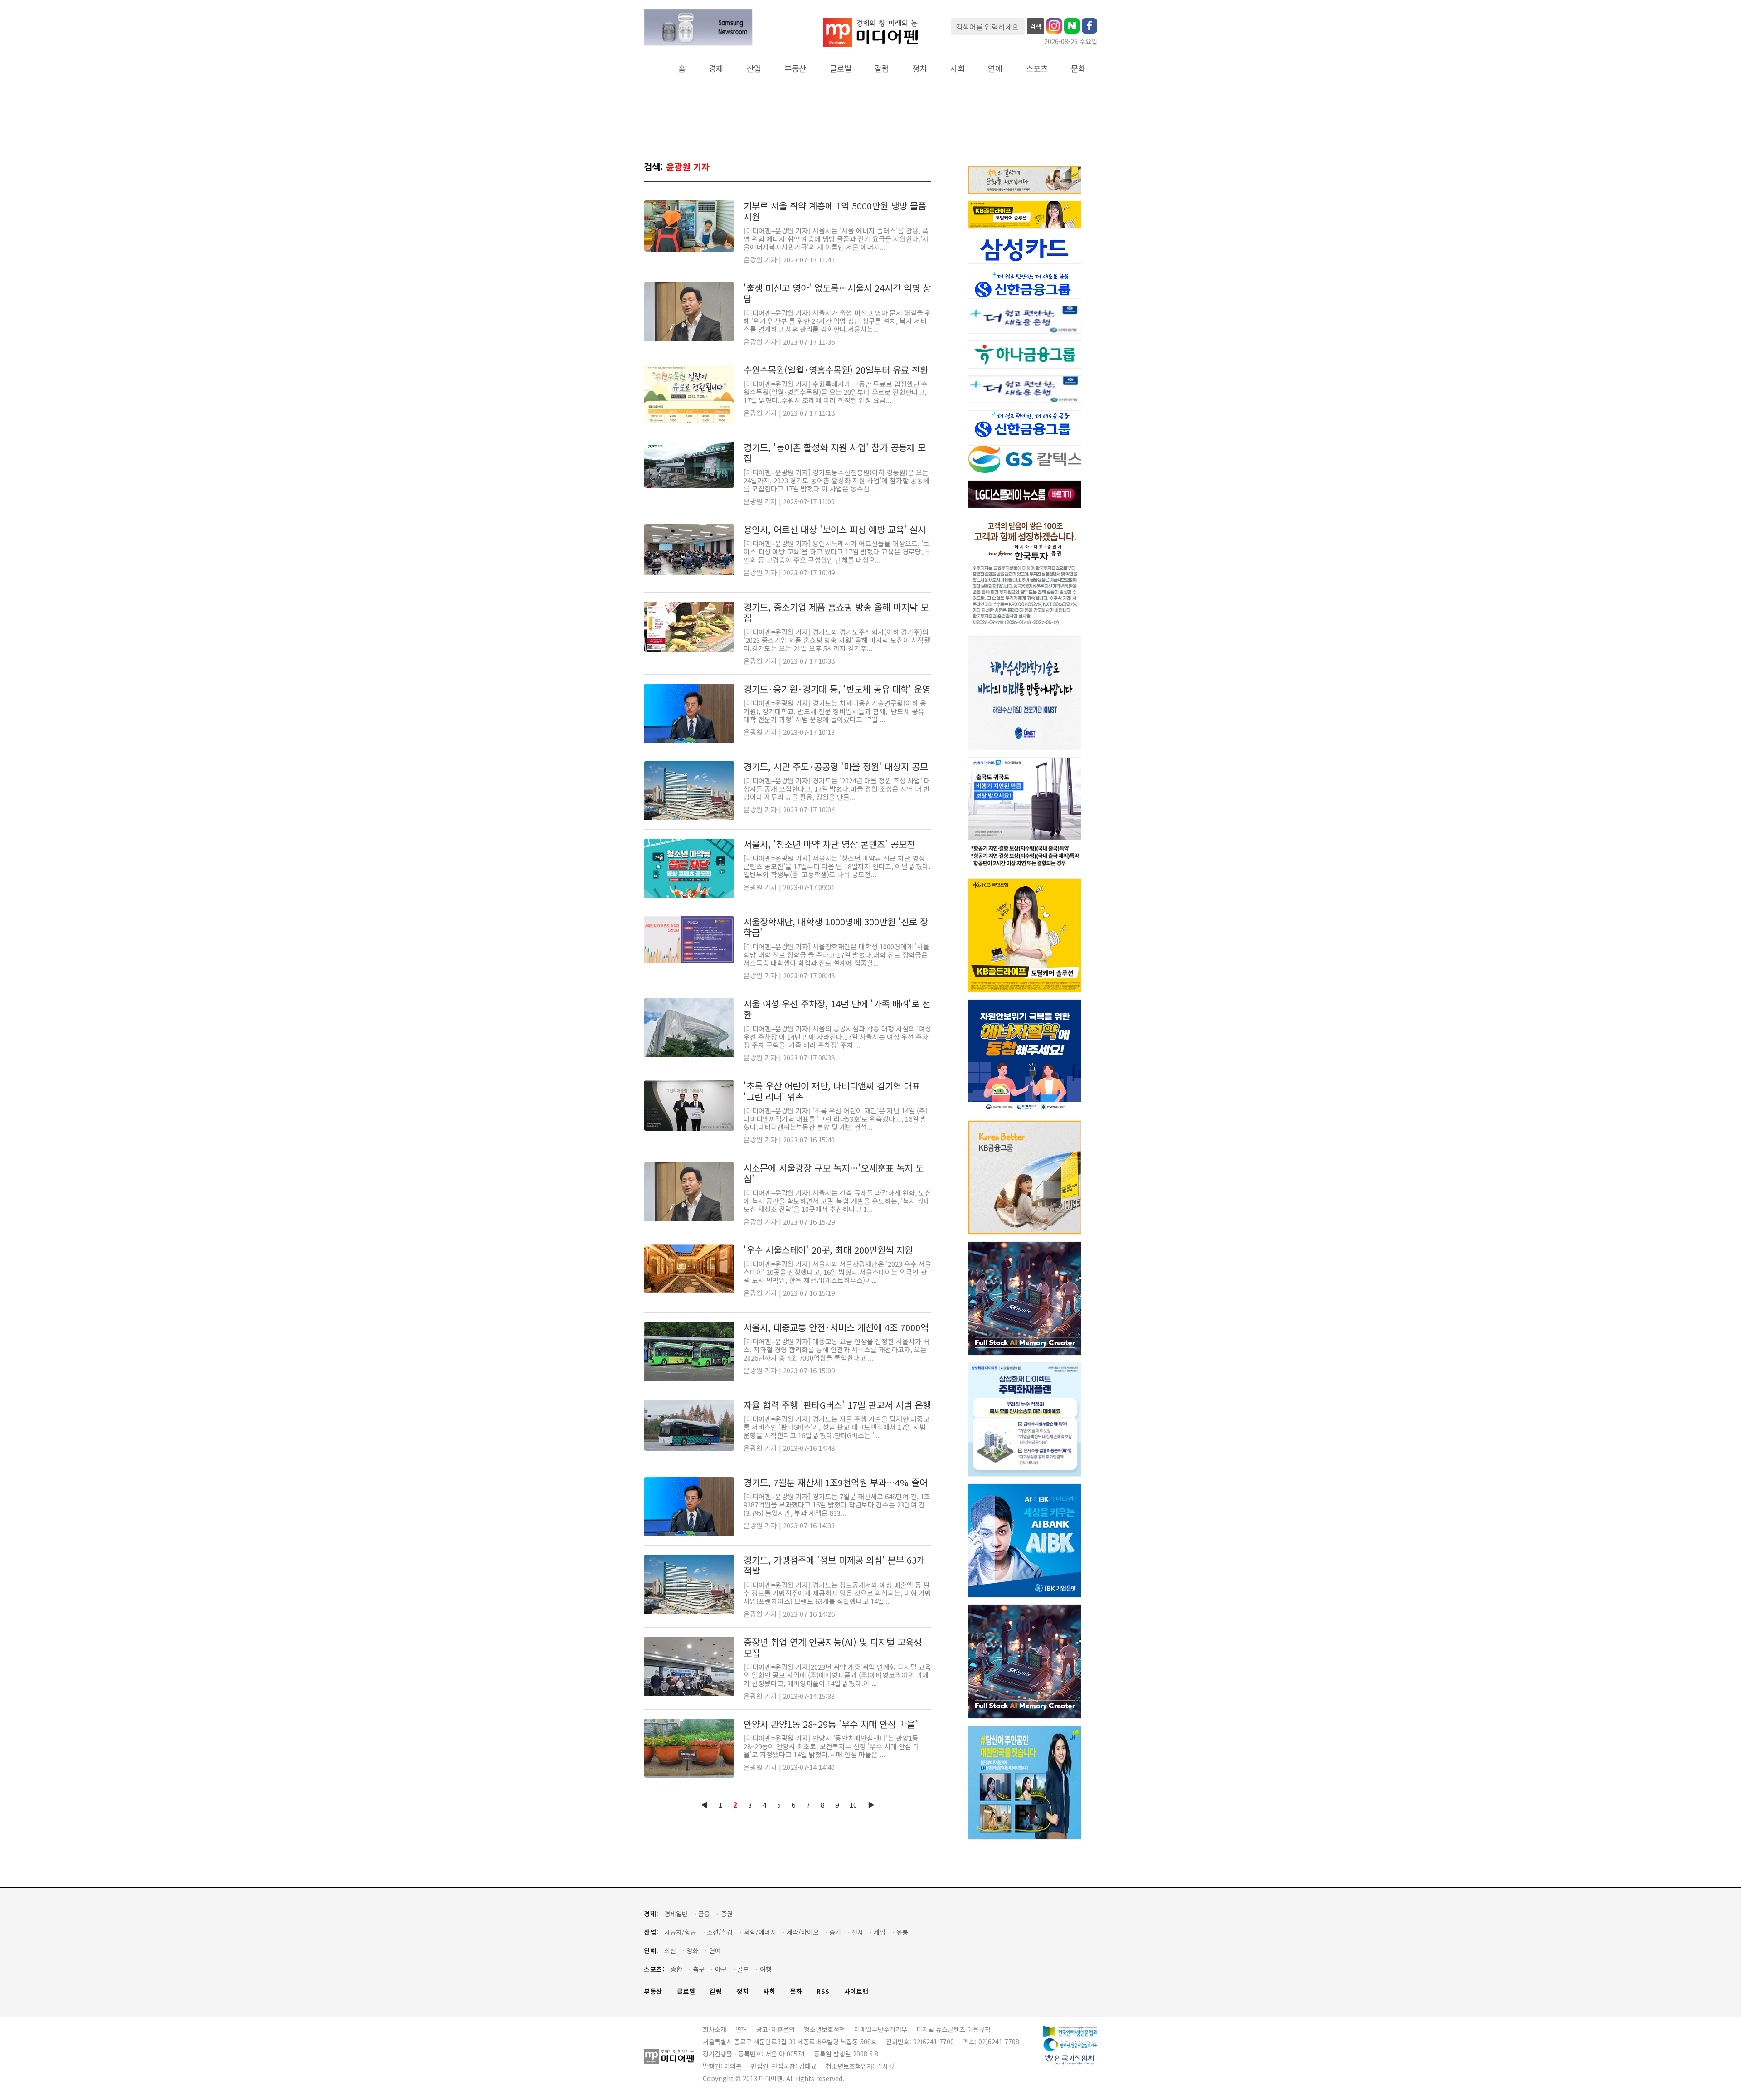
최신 (670, 1951)
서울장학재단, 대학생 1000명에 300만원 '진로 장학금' (836, 927)
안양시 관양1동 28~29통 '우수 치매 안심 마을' (831, 1724)
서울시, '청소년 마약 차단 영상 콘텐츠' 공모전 (829, 844)
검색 (1036, 26)
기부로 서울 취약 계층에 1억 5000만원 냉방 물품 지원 (835, 211)
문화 (1078, 68)
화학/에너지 (760, 1932)
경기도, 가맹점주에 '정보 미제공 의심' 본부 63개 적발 (834, 1565)
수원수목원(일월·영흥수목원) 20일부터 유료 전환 (836, 370)
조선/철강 (720, 1932)
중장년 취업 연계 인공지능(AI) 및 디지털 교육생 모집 (833, 1647)
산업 (754, 68)
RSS (823, 1991)
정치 (919, 68)
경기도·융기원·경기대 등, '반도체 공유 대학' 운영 (837, 689)
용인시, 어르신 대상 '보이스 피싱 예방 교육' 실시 (835, 529)
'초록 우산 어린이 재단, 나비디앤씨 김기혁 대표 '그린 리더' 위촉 (832, 1091)
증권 (727, 1914)
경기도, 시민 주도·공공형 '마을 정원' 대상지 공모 (836, 766)
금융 (704, 1914)
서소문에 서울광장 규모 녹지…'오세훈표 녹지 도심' (834, 1173)
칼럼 (882, 68)
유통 (902, 1932)
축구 (699, 1969)
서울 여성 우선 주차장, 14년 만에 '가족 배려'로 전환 (837, 1009)
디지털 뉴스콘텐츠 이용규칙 (953, 2029)
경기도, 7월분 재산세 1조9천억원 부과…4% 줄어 (836, 1482)
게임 (880, 1932)
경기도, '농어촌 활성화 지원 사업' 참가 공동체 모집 (835, 453)
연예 (995, 68)
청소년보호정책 (824, 2029)
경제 (716, 68)
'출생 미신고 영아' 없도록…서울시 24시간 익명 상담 (837, 293)
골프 (743, 1969)
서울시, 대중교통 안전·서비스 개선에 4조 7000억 (836, 1327)
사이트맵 (856, 1991)
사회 (958, 68)
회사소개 (715, 2029)
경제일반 (676, 1914)
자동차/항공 (680, 1932)
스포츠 (1037, 68)
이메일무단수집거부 (881, 2029)
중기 (835, 1932)
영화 (692, 1951)
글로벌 (841, 68)
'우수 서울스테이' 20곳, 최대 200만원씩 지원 (828, 1250)
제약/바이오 (803, 1932)
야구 (721, 1969)
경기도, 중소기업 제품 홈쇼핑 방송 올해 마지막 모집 (836, 612)
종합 (676, 1969)
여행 (766, 1969)
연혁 (741, 2029)
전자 (857, 1932)
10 (853, 1805)
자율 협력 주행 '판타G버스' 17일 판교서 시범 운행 (837, 1405)
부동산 (795, 68)
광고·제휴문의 (776, 2029)
